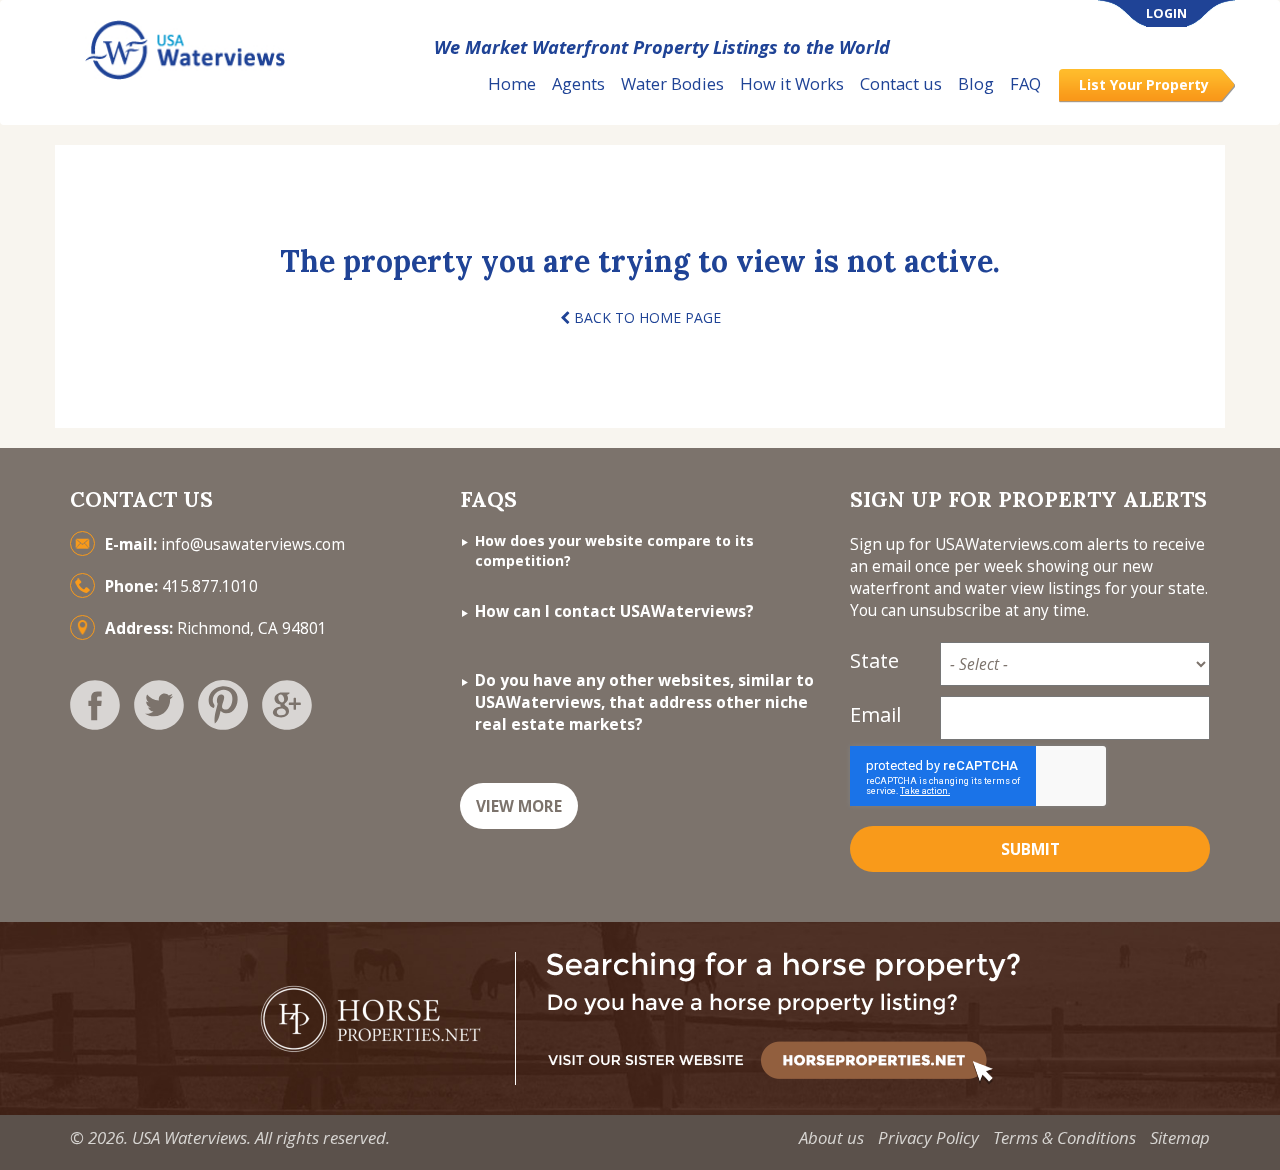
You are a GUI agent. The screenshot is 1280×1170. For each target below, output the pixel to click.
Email (875, 714)
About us (831, 1137)
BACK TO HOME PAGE (645, 317)
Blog (976, 83)
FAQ (1025, 83)
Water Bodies (672, 83)
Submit (1030, 849)
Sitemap (1180, 1137)
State (874, 660)
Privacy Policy (928, 1137)
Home (512, 83)
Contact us (901, 83)
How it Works (792, 83)
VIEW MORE (519, 806)
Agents (578, 83)
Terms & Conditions (1064, 1137)
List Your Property (1144, 84)
